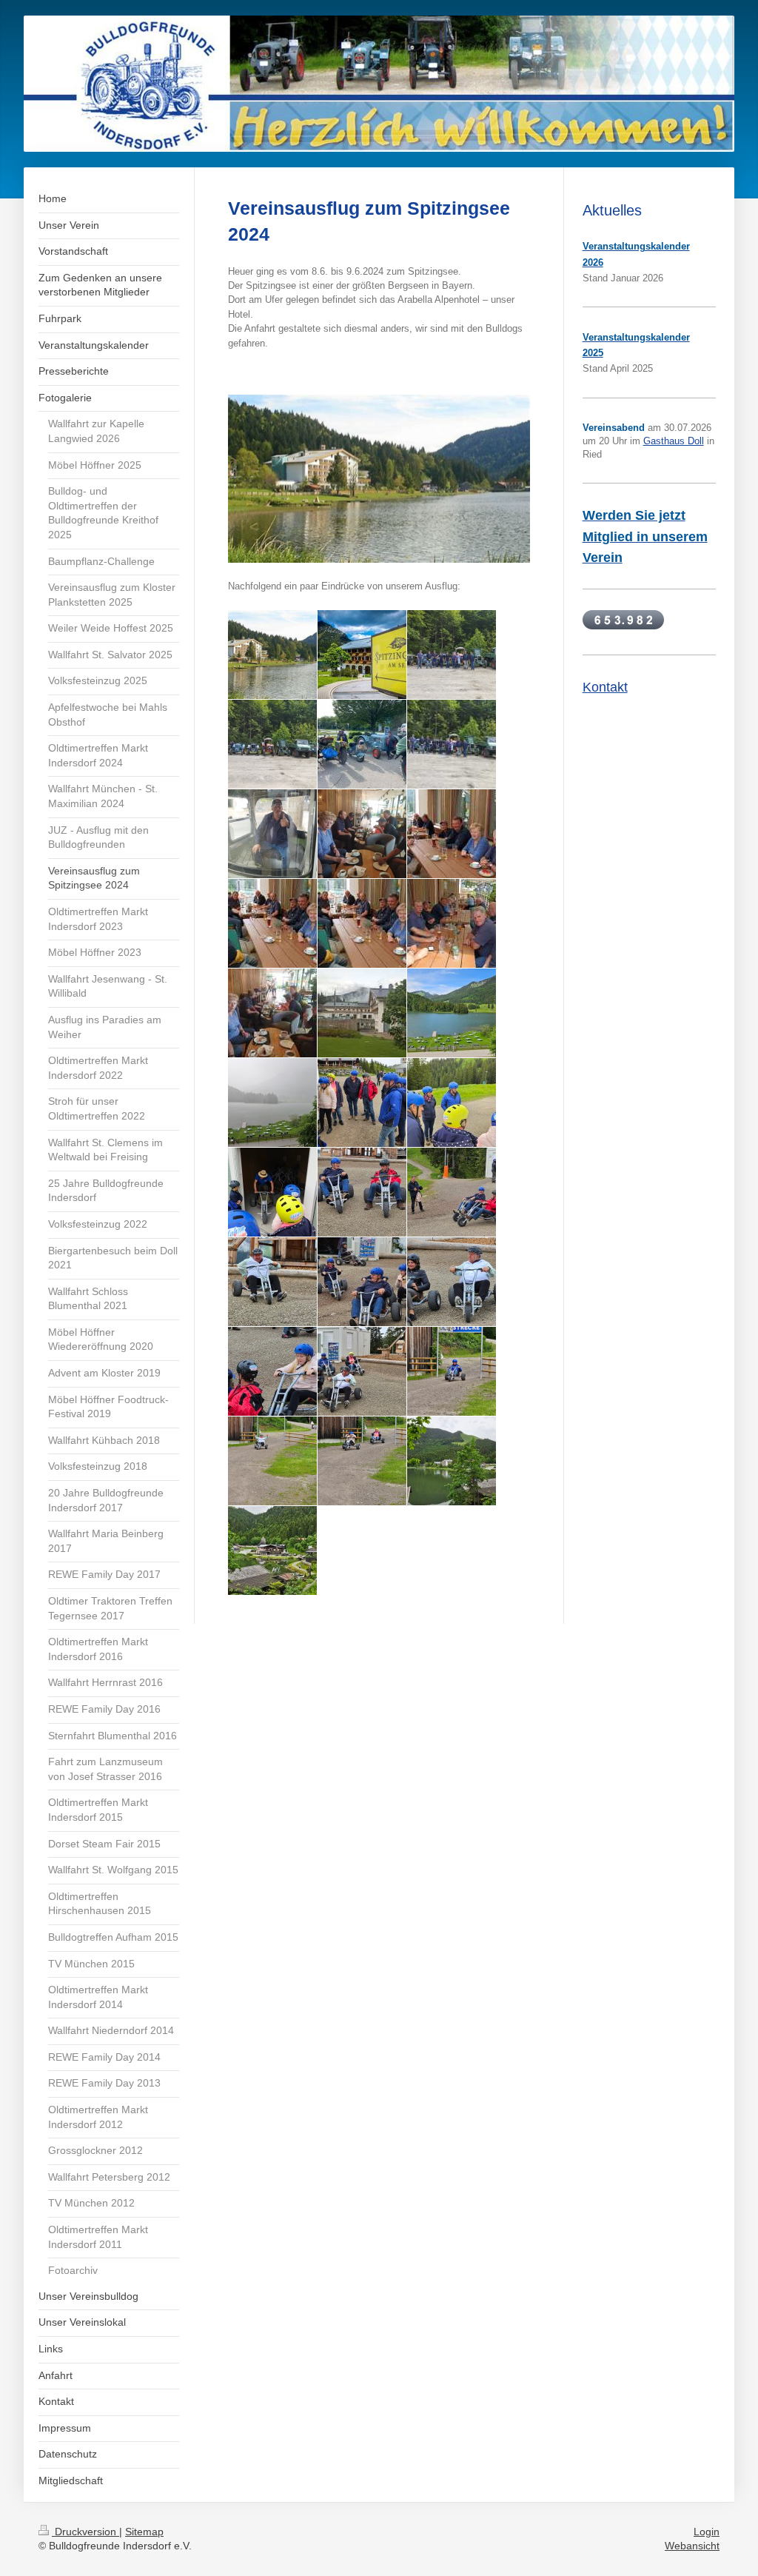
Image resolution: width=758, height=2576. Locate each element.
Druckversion (85, 2532)
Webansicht (692, 2546)
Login (707, 2532)
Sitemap (144, 2532)
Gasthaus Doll (674, 441)
